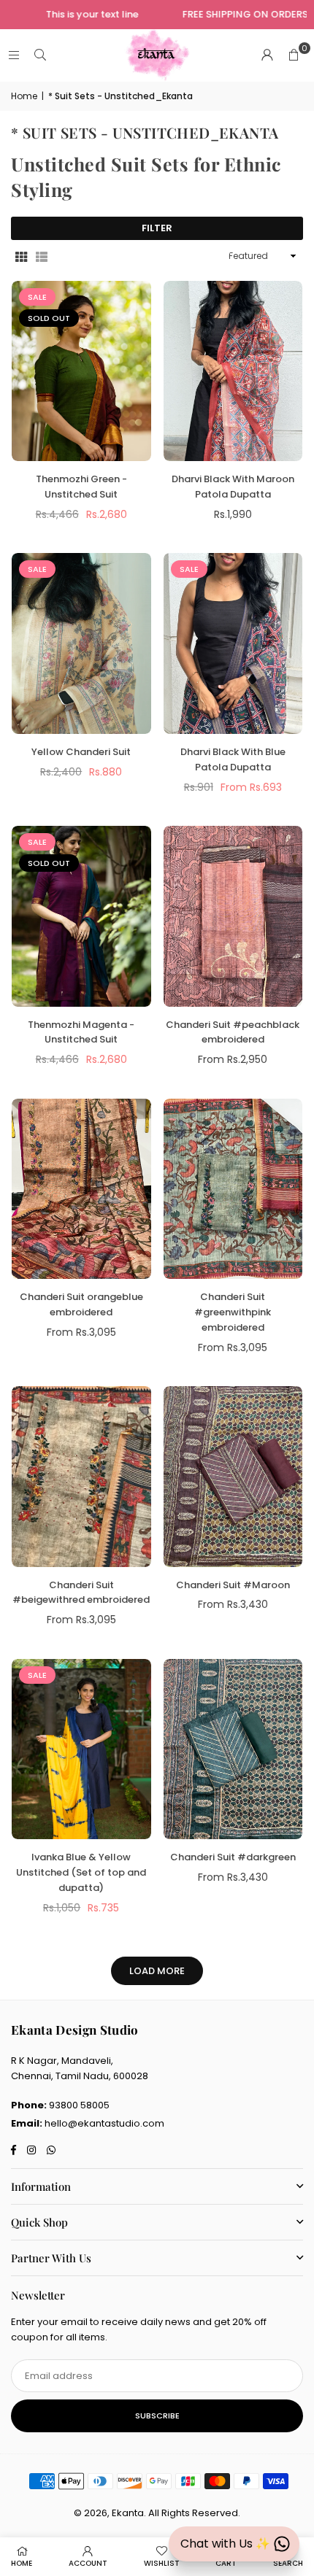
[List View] (42, 256)
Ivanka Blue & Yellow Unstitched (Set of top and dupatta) (81, 1872)
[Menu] (14, 55)
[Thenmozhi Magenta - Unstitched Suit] (81, 916)
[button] (294, 55)
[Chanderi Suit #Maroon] (233, 1477)
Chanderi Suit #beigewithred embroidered (81, 1593)
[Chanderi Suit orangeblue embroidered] (81, 1189)
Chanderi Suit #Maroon (233, 1585)
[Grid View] (21, 256)
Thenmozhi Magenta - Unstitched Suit (81, 1032)
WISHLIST (162, 2563)
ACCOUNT (88, 2563)
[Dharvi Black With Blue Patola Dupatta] (233, 643)
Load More (157, 1971)
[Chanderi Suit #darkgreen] (233, 1749)
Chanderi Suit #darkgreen (233, 1857)
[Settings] (267, 55)
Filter (157, 228)
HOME (22, 2563)
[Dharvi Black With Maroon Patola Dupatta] (233, 371)
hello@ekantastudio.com (104, 2123)
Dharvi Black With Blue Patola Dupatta (233, 759)
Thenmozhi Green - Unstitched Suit (81, 487)
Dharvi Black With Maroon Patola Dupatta (233, 487)
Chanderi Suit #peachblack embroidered (233, 1032)
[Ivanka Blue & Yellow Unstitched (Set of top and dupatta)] (81, 1749)
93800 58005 (79, 2105)
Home (24, 96)
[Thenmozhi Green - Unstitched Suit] (81, 371)
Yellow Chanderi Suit (81, 752)
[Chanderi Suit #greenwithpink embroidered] (233, 1189)
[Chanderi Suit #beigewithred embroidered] (81, 1477)
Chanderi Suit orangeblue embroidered (81, 1304)
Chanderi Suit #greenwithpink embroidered (233, 1312)
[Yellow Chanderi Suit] (81, 643)
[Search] (40, 55)
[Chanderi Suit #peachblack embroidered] (233, 916)
